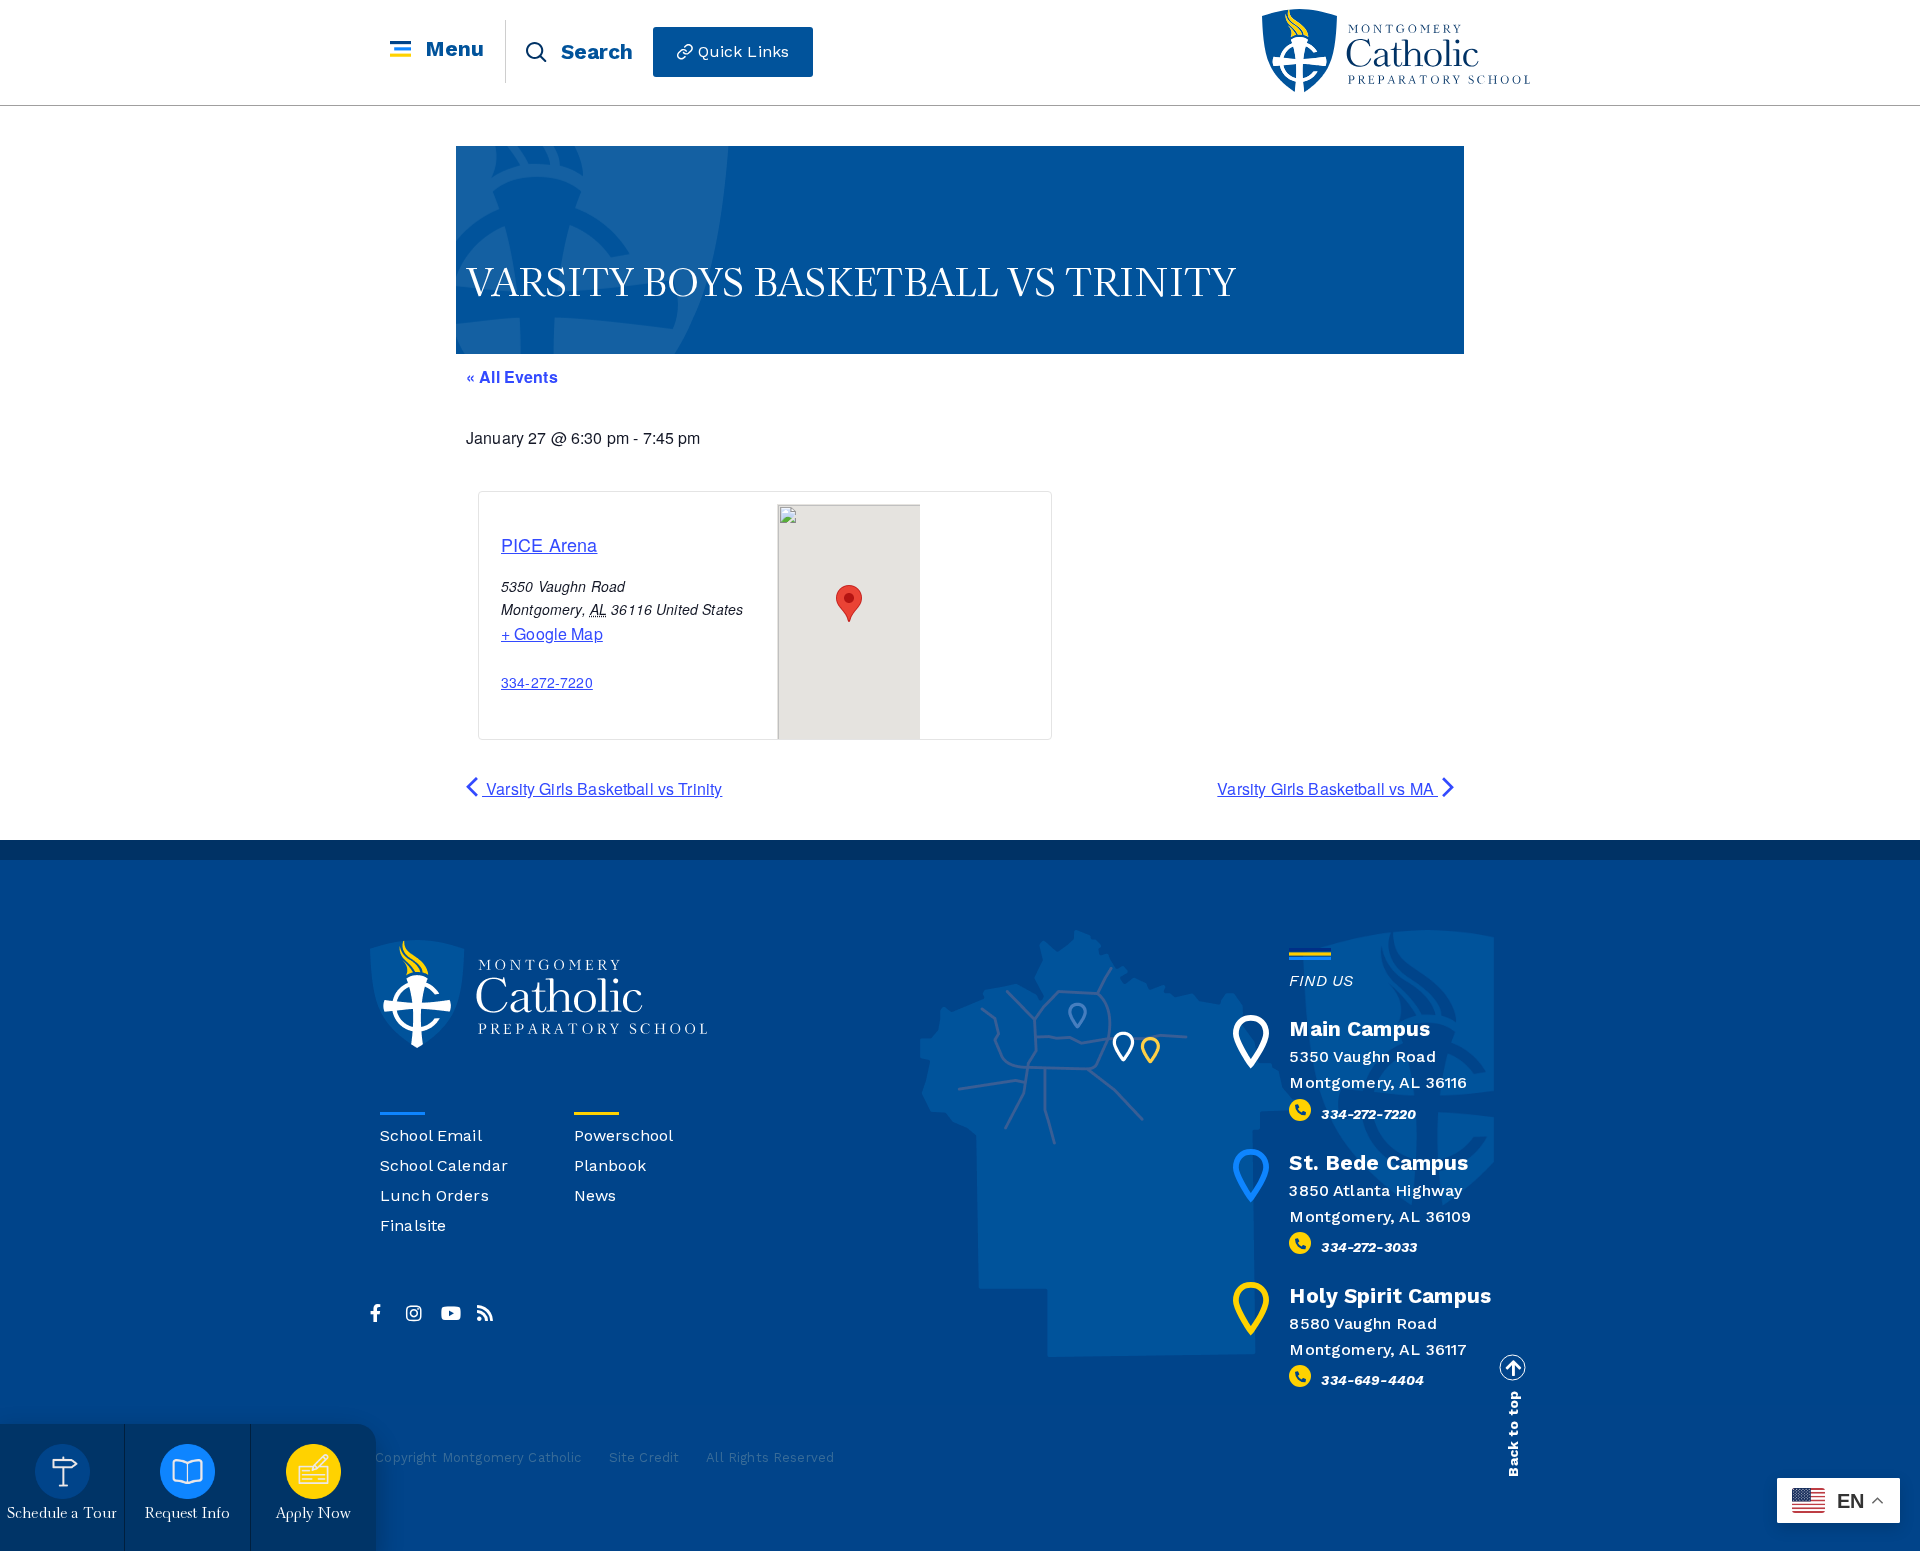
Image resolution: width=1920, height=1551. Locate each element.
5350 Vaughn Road (1362, 1056)
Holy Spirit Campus (1390, 1295)
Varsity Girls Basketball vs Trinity (602, 788)
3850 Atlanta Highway (1375, 1190)
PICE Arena (549, 544)
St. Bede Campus (1378, 1162)
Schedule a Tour (62, 1514)
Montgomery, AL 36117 (1378, 1349)
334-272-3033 (1369, 1247)
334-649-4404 (1372, 1380)
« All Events (512, 376)
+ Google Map (552, 633)
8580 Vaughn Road (1362, 1323)
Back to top (1513, 1434)
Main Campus (1359, 1028)
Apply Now (313, 1514)
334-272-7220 (547, 682)
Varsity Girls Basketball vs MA (1327, 788)
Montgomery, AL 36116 (1378, 1082)
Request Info (188, 1514)
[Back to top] (1512, 1368)
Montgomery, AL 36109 (1380, 1216)
